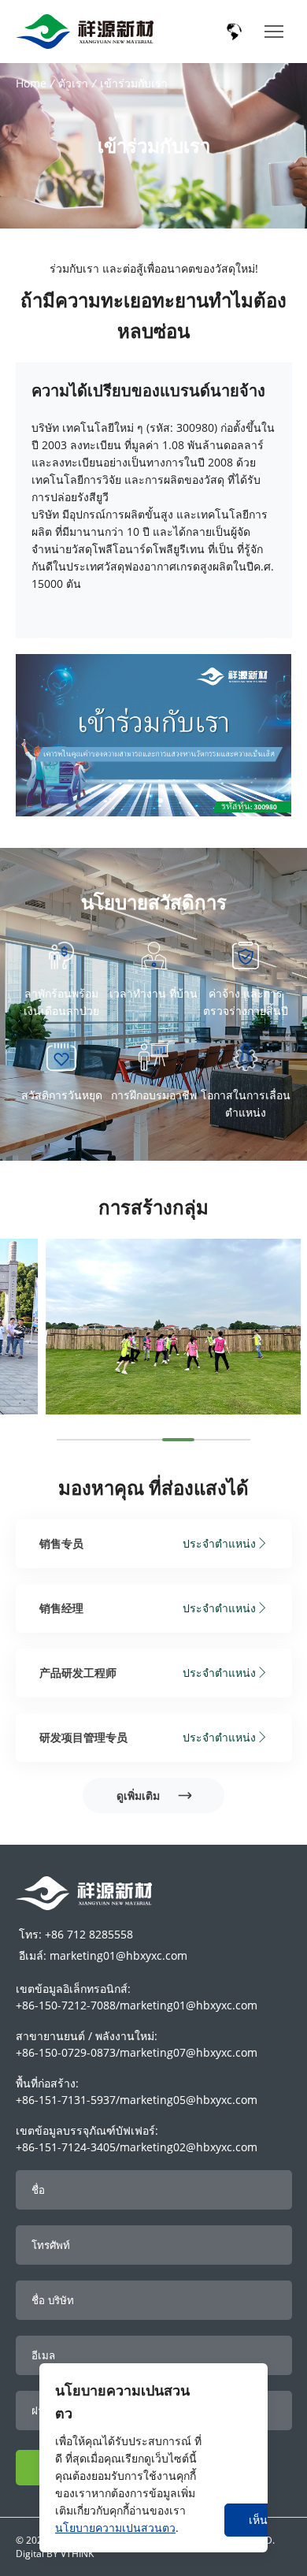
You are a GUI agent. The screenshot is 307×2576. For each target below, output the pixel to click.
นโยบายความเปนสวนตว (115, 2528)
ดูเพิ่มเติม (140, 1795)
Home (31, 83)
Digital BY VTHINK (55, 2554)
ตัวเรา (73, 83)
